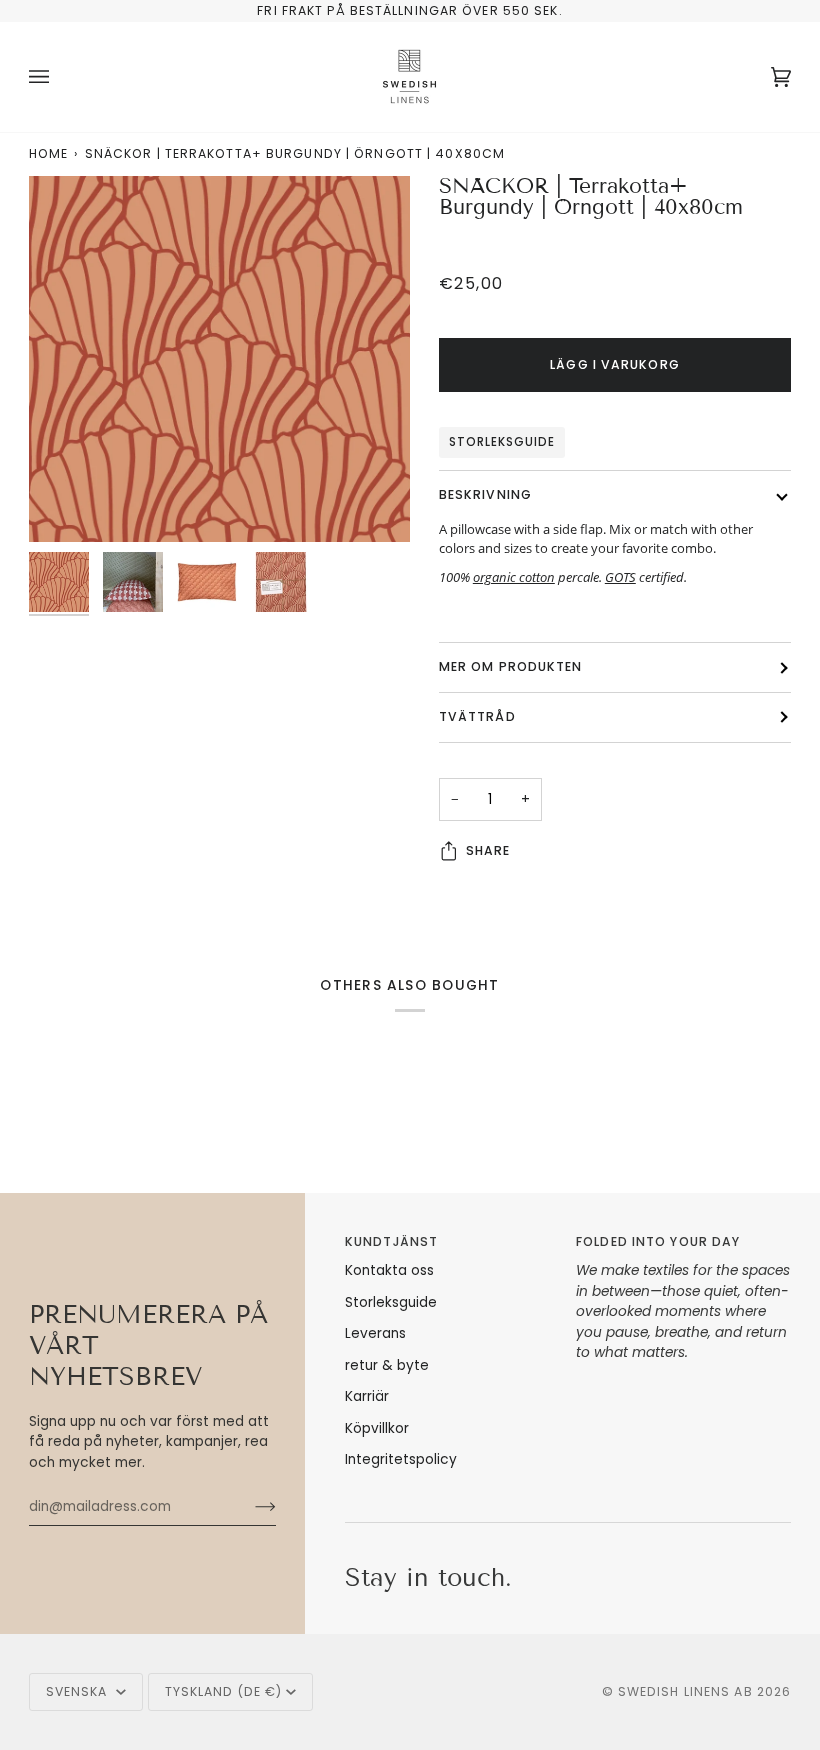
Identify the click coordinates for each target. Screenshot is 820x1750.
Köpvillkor (377, 1428)
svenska (79, 1691)
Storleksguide (502, 442)
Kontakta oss (389, 1270)
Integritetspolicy (401, 1459)
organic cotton (514, 577)
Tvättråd (477, 716)
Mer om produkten (511, 666)
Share (488, 850)
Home (48, 153)
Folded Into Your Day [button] (658, 1241)
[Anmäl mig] (249, 1507)
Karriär (367, 1396)
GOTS (620, 577)
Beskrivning (485, 494)
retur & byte (387, 1365)
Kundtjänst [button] (391, 1241)
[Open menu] (59, 77)
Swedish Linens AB (685, 1691)
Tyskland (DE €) (224, 1691)
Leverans (375, 1333)
